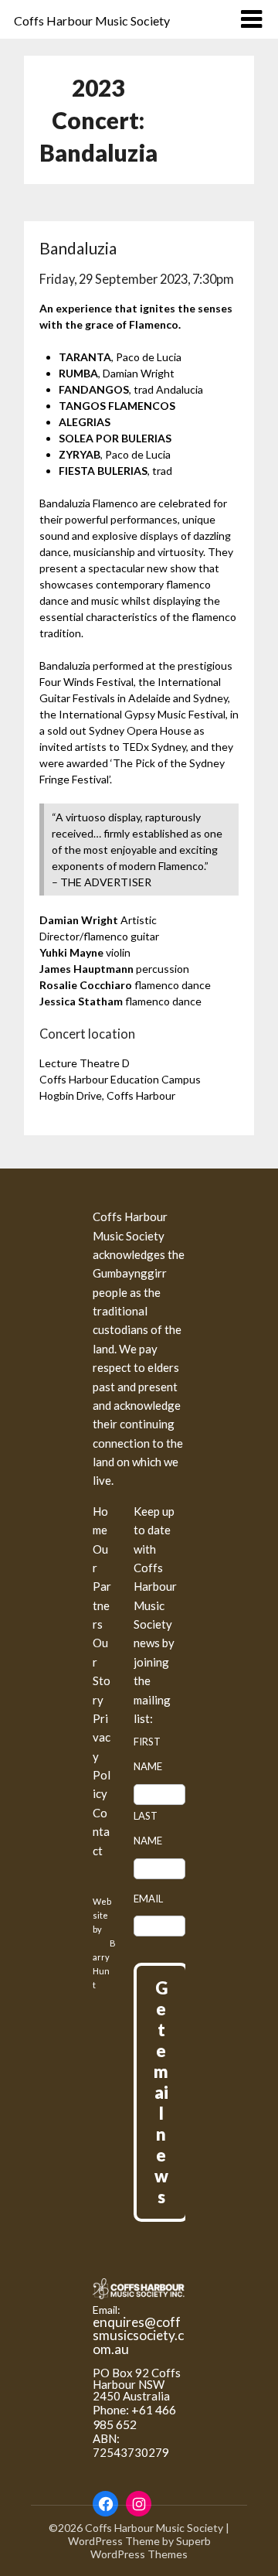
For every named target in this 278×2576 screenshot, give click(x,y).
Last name (148, 1828)
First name (148, 1754)
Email (148, 1899)
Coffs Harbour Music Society (92, 20)
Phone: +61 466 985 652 (134, 2417)
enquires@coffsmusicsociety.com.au (138, 2335)
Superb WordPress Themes (151, 2547)
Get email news (161, 2092)
